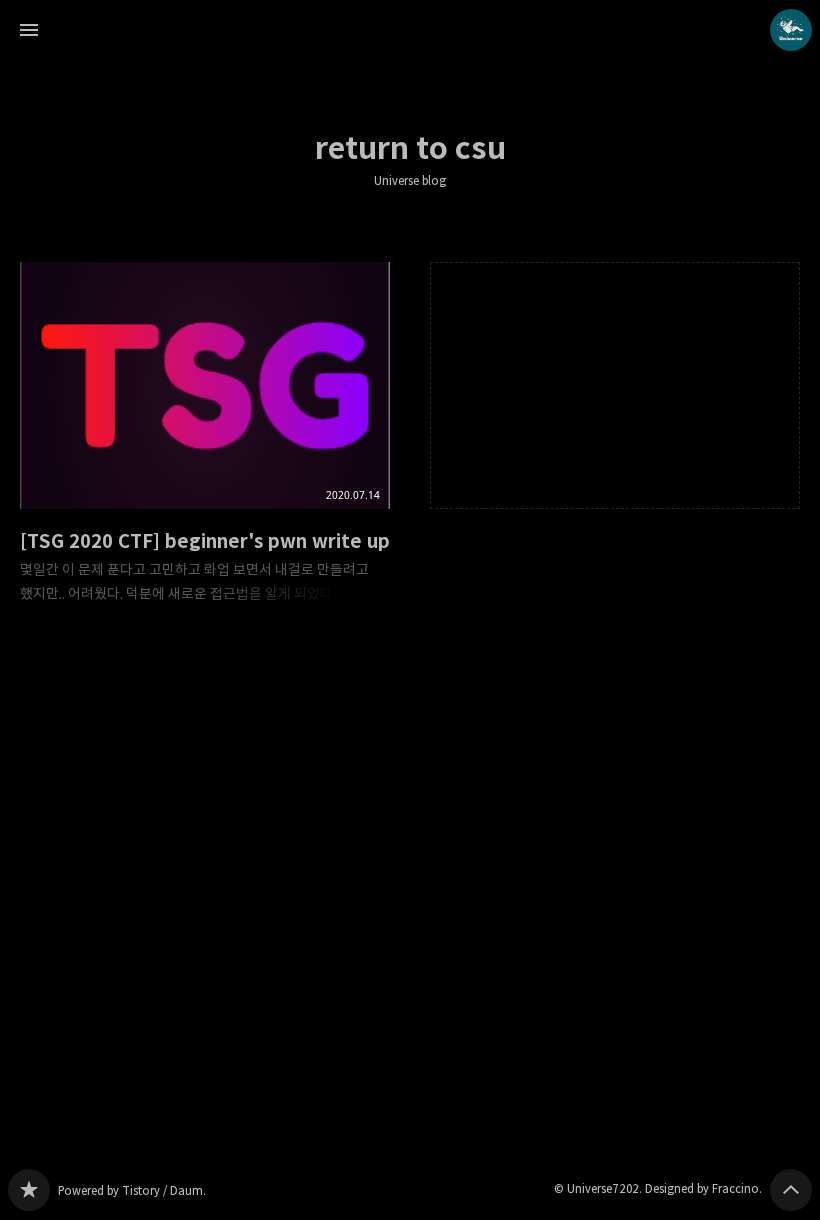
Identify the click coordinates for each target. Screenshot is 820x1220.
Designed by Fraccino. (703, 1188)
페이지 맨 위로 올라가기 (791, 1190)
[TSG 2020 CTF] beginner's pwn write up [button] (205, 449)
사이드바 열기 (29, 30)
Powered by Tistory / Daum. (132, 1190)
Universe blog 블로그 (29, 1190)
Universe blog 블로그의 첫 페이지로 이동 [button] (410, 30)
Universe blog (410, 181)
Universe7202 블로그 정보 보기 (791, 30)
